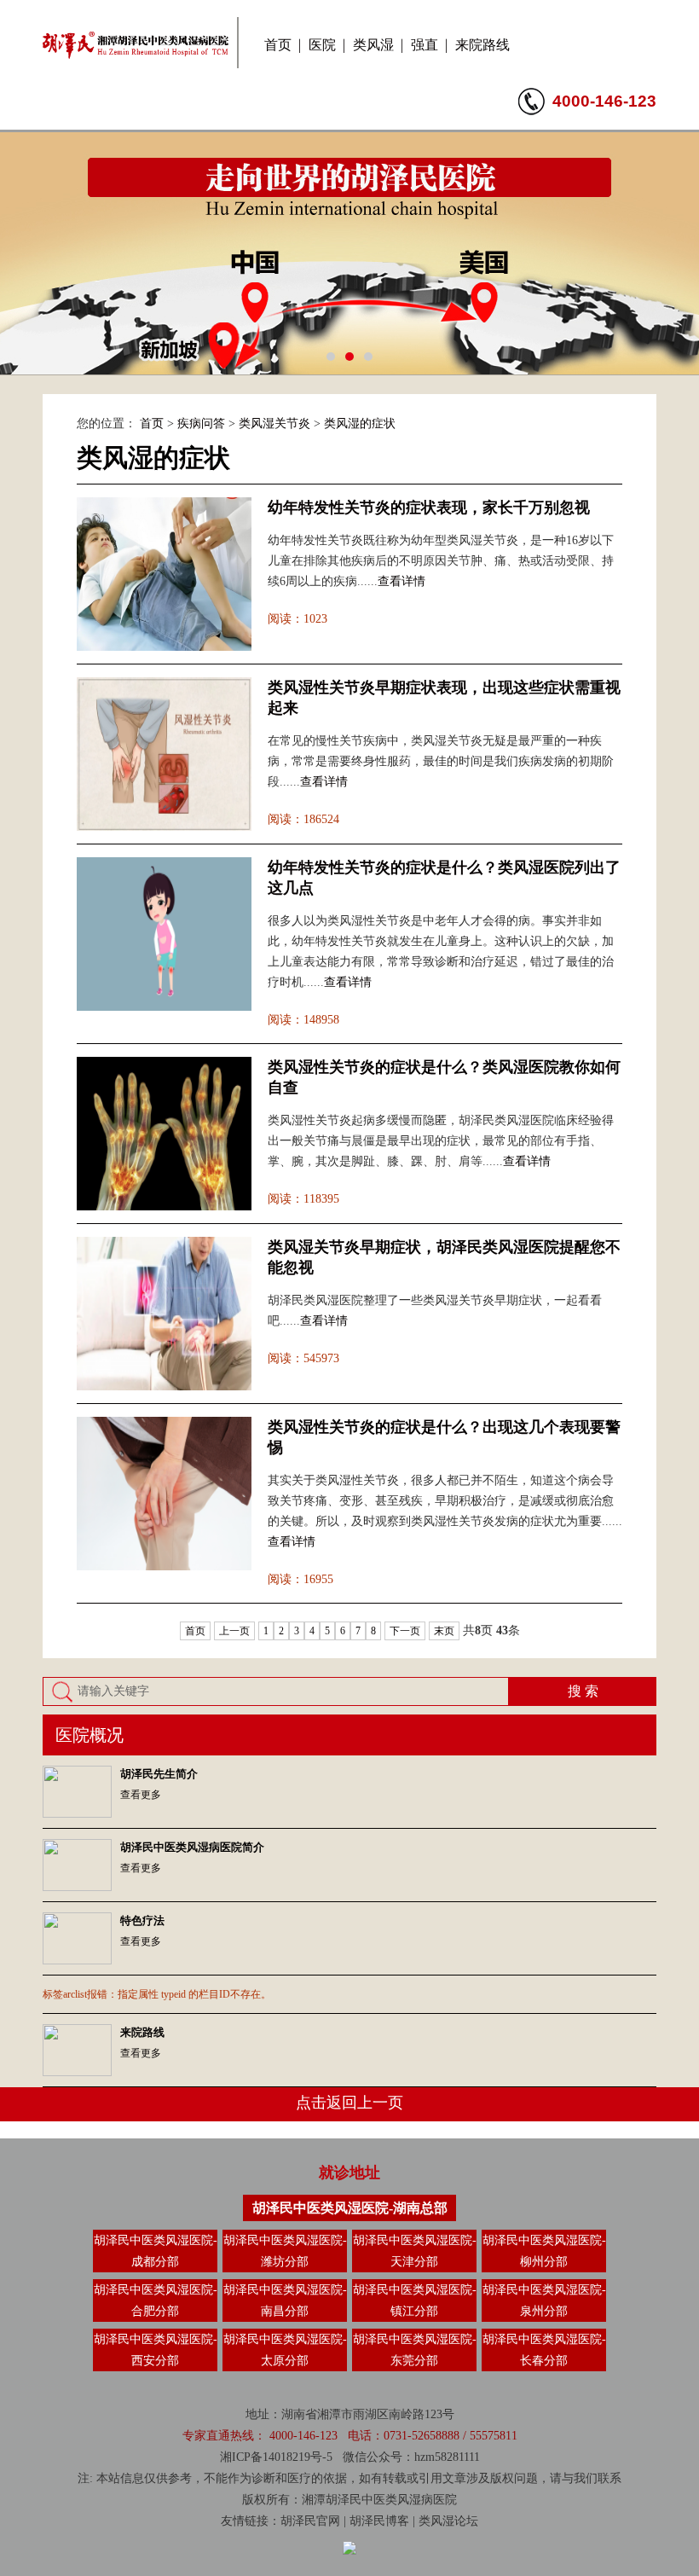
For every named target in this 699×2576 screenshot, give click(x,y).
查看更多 (141, 1795)
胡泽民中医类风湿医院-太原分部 (285, 2350)
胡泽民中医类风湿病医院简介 (192, 1847)
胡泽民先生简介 (159, 1774)
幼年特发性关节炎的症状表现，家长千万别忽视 (429, 508)
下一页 (405, 1631)
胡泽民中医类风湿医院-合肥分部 (156, 2300)
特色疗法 (142, 1920)
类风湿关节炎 (274, 424)
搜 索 (583, 1691)
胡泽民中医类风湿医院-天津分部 (415, 2251)
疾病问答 (201, 424)
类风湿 (373, 45)
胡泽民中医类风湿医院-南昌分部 (285, 2300)
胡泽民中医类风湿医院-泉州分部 (544, 2300)
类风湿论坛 (448, 2521)
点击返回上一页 (349, 2103)
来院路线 (482, 45)
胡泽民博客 (379, 2521)
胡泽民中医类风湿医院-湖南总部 (350, 2208)
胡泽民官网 (310, 2521)
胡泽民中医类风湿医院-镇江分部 (415, 2300)
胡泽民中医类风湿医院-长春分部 (544, 2350)
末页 (444, 1631)
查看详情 (401, 581)
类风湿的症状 (360, 424)
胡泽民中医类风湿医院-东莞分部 (415, 2350)
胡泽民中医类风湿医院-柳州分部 (544, 2251)
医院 (322, 45)
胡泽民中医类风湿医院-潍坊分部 (285, 2251)
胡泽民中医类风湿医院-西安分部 (156, 2350)
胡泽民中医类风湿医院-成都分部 (156, 2251)
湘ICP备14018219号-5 (276, 2457)
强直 (425, 45)
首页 (278, 45)
